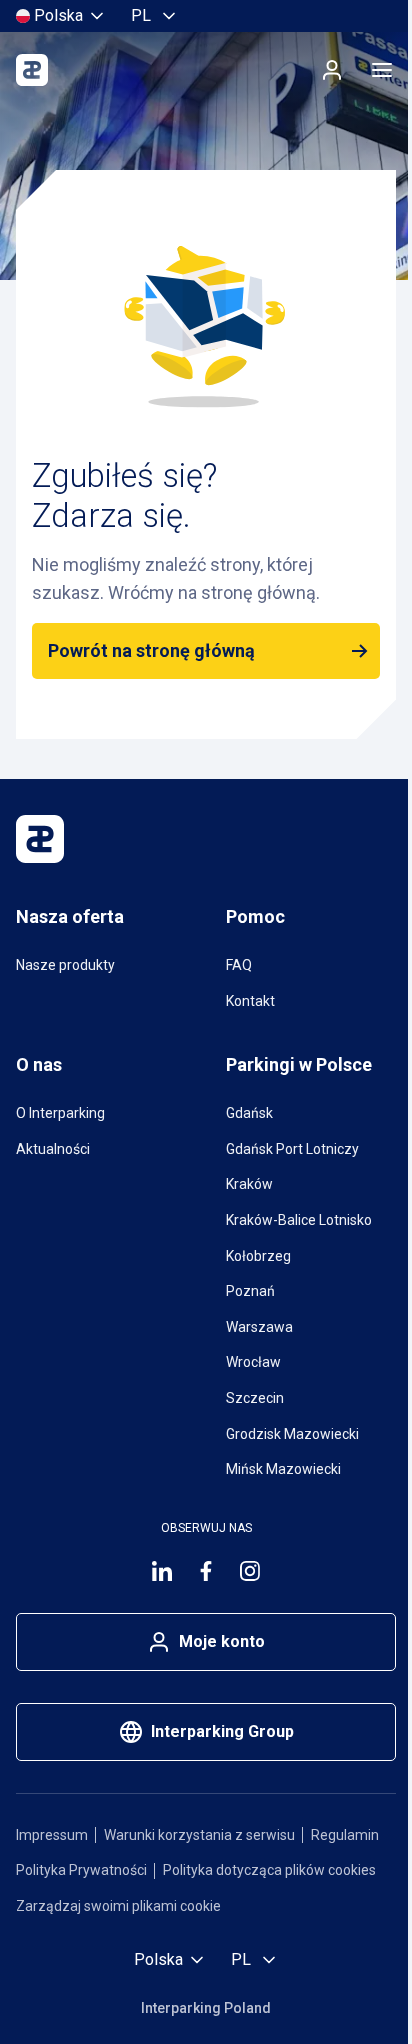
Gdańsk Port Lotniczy (292, 1149)
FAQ (239, 965)
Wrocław (253, 1362)
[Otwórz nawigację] (382, 70)
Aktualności (53, 1149)
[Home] (32, 70)
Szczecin (255, 1398)
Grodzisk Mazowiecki (292, 1434)
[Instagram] (250, 1571)
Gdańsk (249, 1113)
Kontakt (250, 1001)
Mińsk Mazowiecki (283, 1469)
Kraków (249, 1184)
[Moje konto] (332, 70)
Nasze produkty (65, 965)
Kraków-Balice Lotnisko (299, 1220)
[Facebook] (206, 1571)
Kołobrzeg (258, 1256)
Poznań (250, 1291)
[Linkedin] (162, 1571)
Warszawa (259, 1327)
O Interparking (60, 1113)
